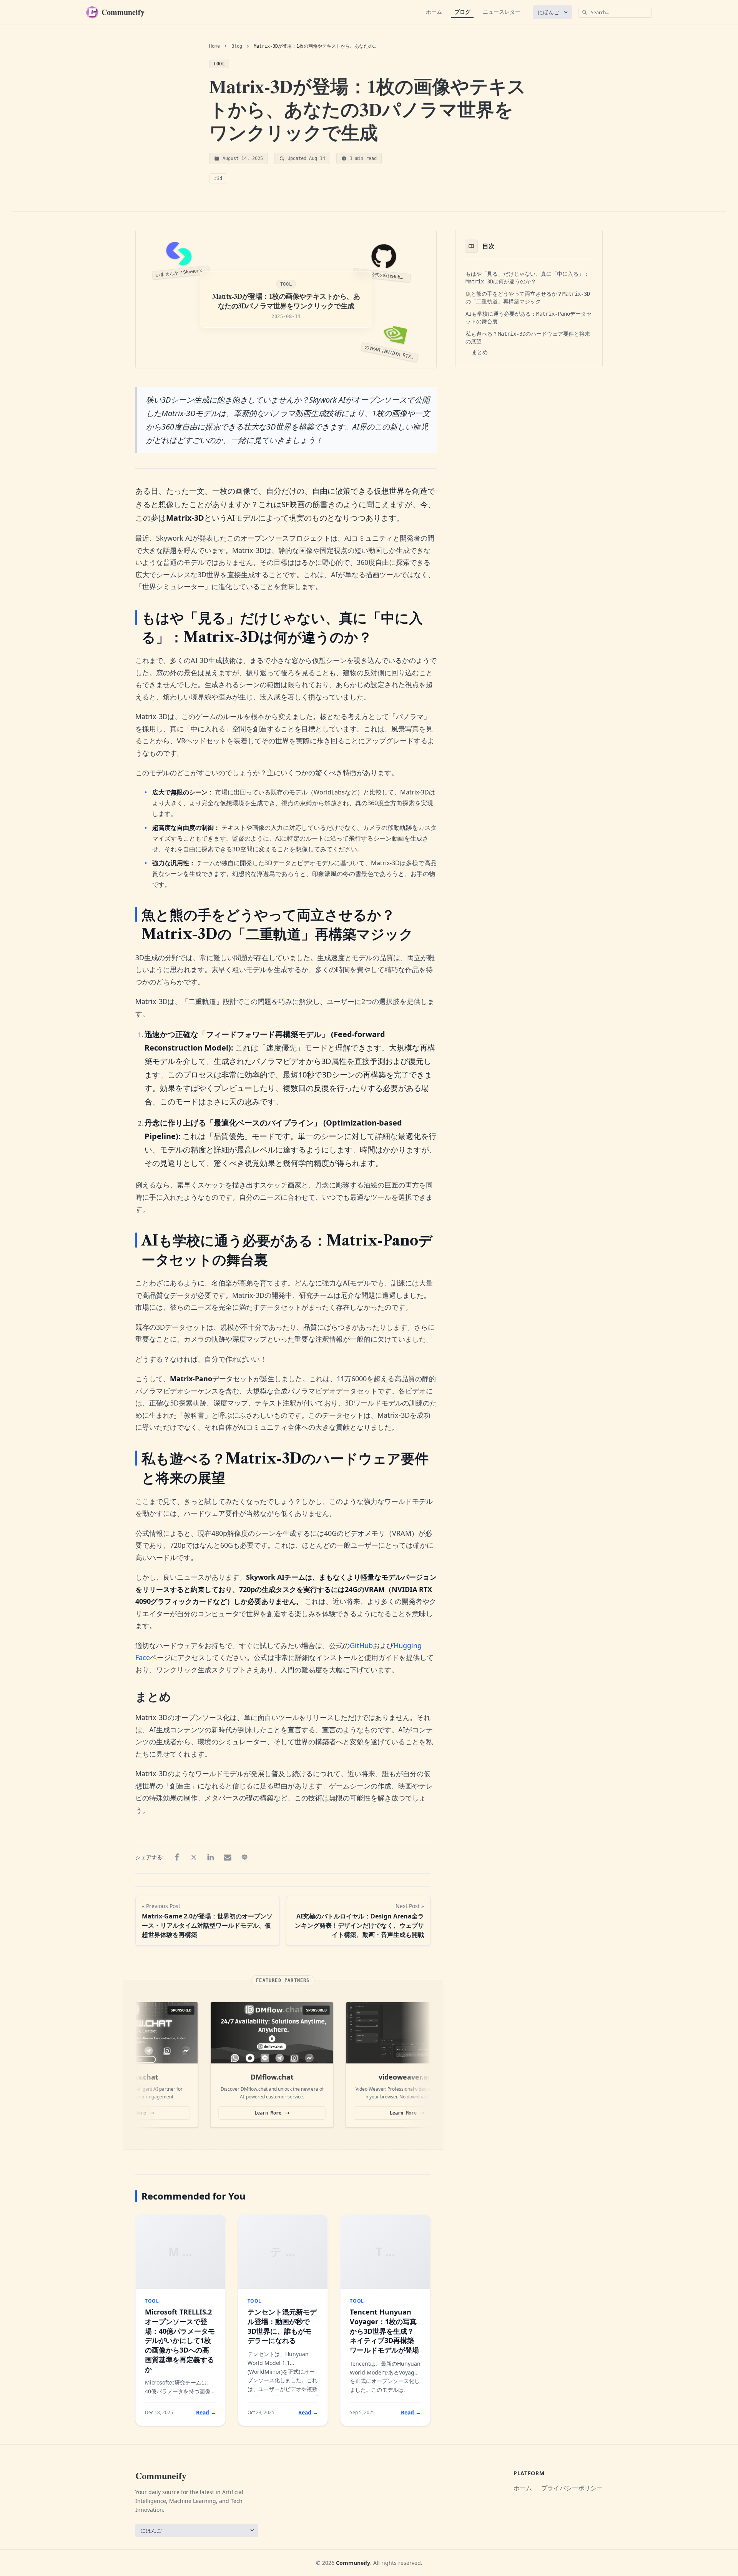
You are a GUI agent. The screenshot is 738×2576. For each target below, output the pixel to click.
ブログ (462, 12)
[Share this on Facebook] (177, 1857)
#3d (218, 178)
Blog (237, 46)
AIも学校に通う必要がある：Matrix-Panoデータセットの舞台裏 (529, 318)
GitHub (361, 1645)
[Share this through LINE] (244, 1857)
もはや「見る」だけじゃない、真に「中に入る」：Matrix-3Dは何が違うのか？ (527, 278)
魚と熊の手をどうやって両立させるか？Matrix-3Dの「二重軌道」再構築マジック (528, 298)
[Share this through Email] (228, 1857)
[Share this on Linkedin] (211, 1857)
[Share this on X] (194, 1857)
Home (214, 46)
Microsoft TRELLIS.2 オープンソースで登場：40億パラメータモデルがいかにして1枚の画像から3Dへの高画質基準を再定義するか (180, 2340)
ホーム (434, 12)
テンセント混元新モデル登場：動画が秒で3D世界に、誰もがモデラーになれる (282, 2326)
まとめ (480, 352)
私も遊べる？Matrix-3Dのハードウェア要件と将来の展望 (528, 338)
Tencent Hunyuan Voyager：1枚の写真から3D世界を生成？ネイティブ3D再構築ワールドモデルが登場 (384, 2331)
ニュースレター (502, 12)
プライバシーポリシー (572, 2488)
